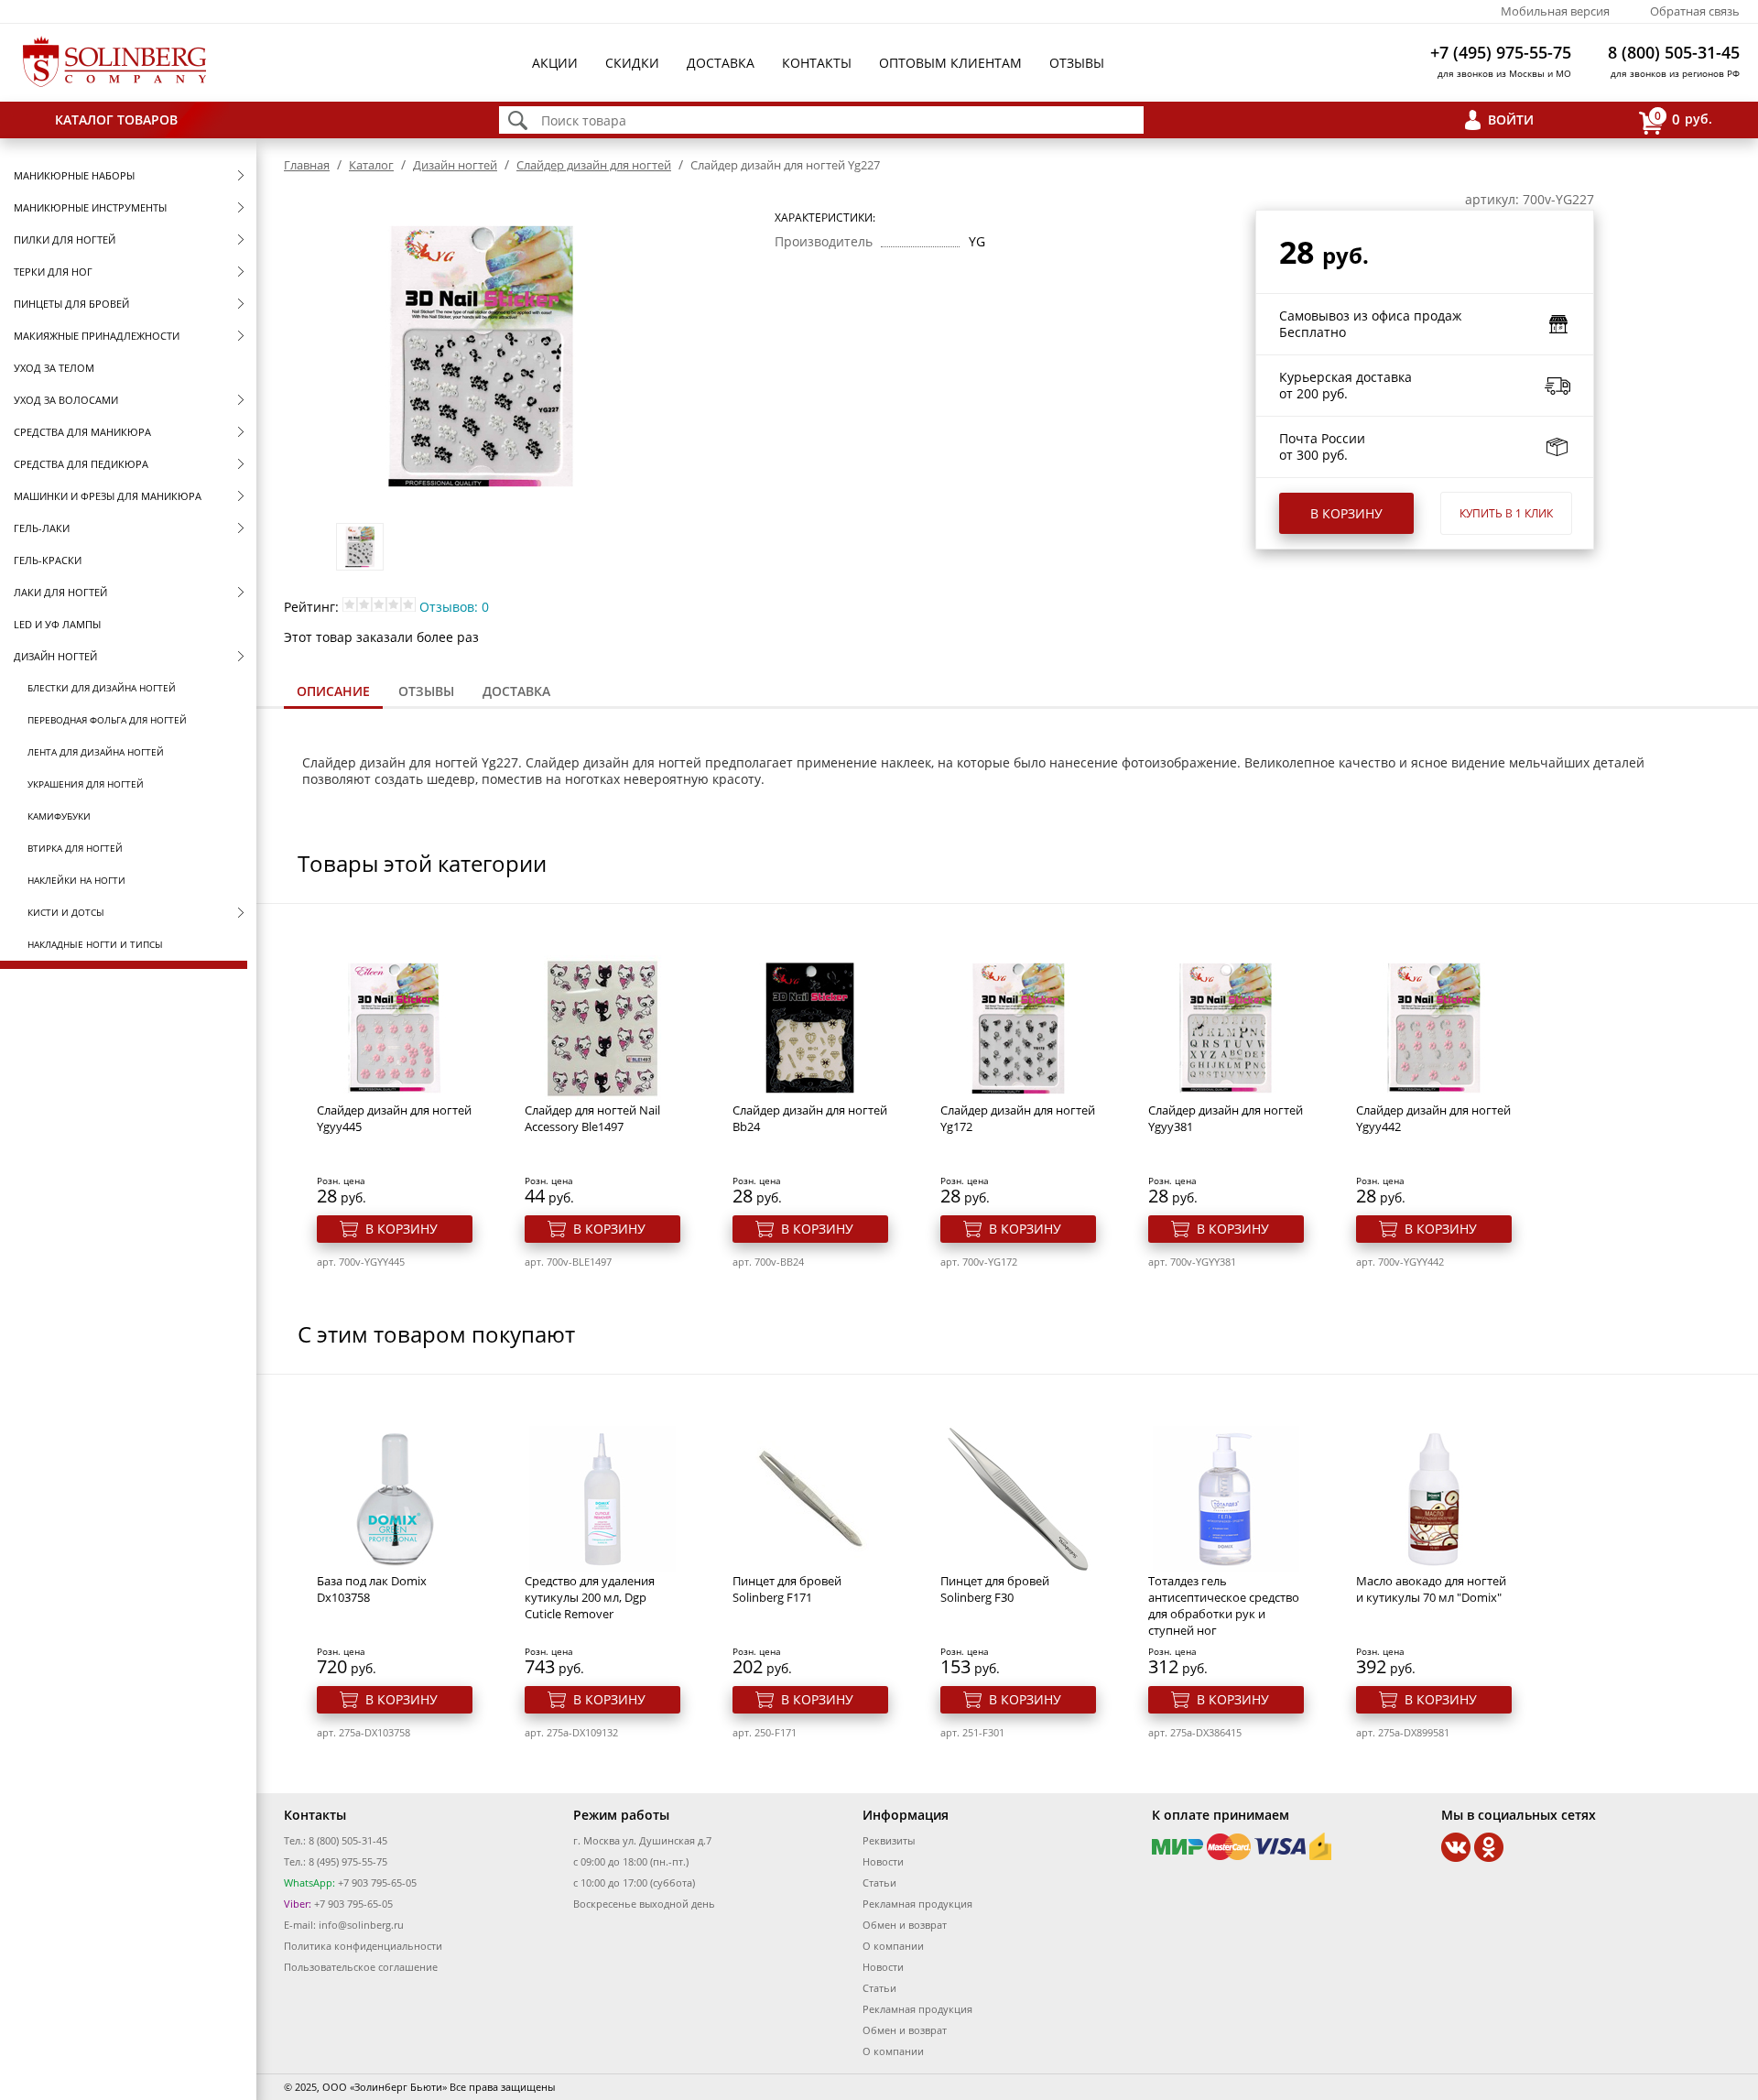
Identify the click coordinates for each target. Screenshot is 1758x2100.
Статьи (879, 1882)
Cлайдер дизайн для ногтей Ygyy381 (1226, 1118)
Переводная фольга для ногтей (107, 720)
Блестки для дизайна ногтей (102, 688)
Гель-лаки (42, 528)
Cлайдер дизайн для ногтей (594, 165)
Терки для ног (53, 272)
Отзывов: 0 (454, 607)
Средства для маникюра (82, 432)
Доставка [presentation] (516, 691)
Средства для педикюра (81, 464)
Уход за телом (54, 368)
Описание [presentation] (333, 691)
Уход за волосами (66, 400)
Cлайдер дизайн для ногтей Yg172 (1018, 1118)
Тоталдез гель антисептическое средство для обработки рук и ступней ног (1224, 1605)
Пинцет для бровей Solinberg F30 (995, 1589)
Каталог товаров (116, 120)
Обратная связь (1695, 11)
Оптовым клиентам (950, 63)
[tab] (333, 693)
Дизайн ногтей (55, 656)
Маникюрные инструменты (90, 207)
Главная (307, 165)
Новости (883, 1861)
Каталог (371, 165)
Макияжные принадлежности (97, 336)
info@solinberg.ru (361, 1925)
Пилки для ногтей (65, 239)
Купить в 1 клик (1506, 513)
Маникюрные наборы (74, 175)
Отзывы (1077, 63)
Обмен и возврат (905, 1925)
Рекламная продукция (917, 1904)
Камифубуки (59, 816)
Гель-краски (48, 560)
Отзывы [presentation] (426, 691)
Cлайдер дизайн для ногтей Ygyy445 (394, 1118)
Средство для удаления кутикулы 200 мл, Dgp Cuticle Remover (590, 1597)
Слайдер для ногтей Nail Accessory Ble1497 (592, 1118)
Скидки (632, 63)
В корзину (1346, 513)
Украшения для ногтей (86, 784)
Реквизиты (889, 1840)
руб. (1683, 118)
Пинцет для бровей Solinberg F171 (787, 1589)
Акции (555, 63)
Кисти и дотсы (66, 912)
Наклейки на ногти (76, 880)
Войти (1511, 120)
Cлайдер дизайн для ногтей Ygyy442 (1433, 1118)
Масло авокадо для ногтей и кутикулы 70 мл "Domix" (1431, 1589)
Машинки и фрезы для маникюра (108, 496)
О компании (893, 1946)
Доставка (721, 63)
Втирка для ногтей (75, 848)
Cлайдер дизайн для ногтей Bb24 (810, 1118)
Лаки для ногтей (60, 592)
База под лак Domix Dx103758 (372, 1589)
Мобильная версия (1555, 11)
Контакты (817, 63)
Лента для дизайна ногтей (96, 752)
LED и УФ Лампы (57, 624)
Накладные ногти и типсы (95, 944)
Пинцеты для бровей (71, 304)
